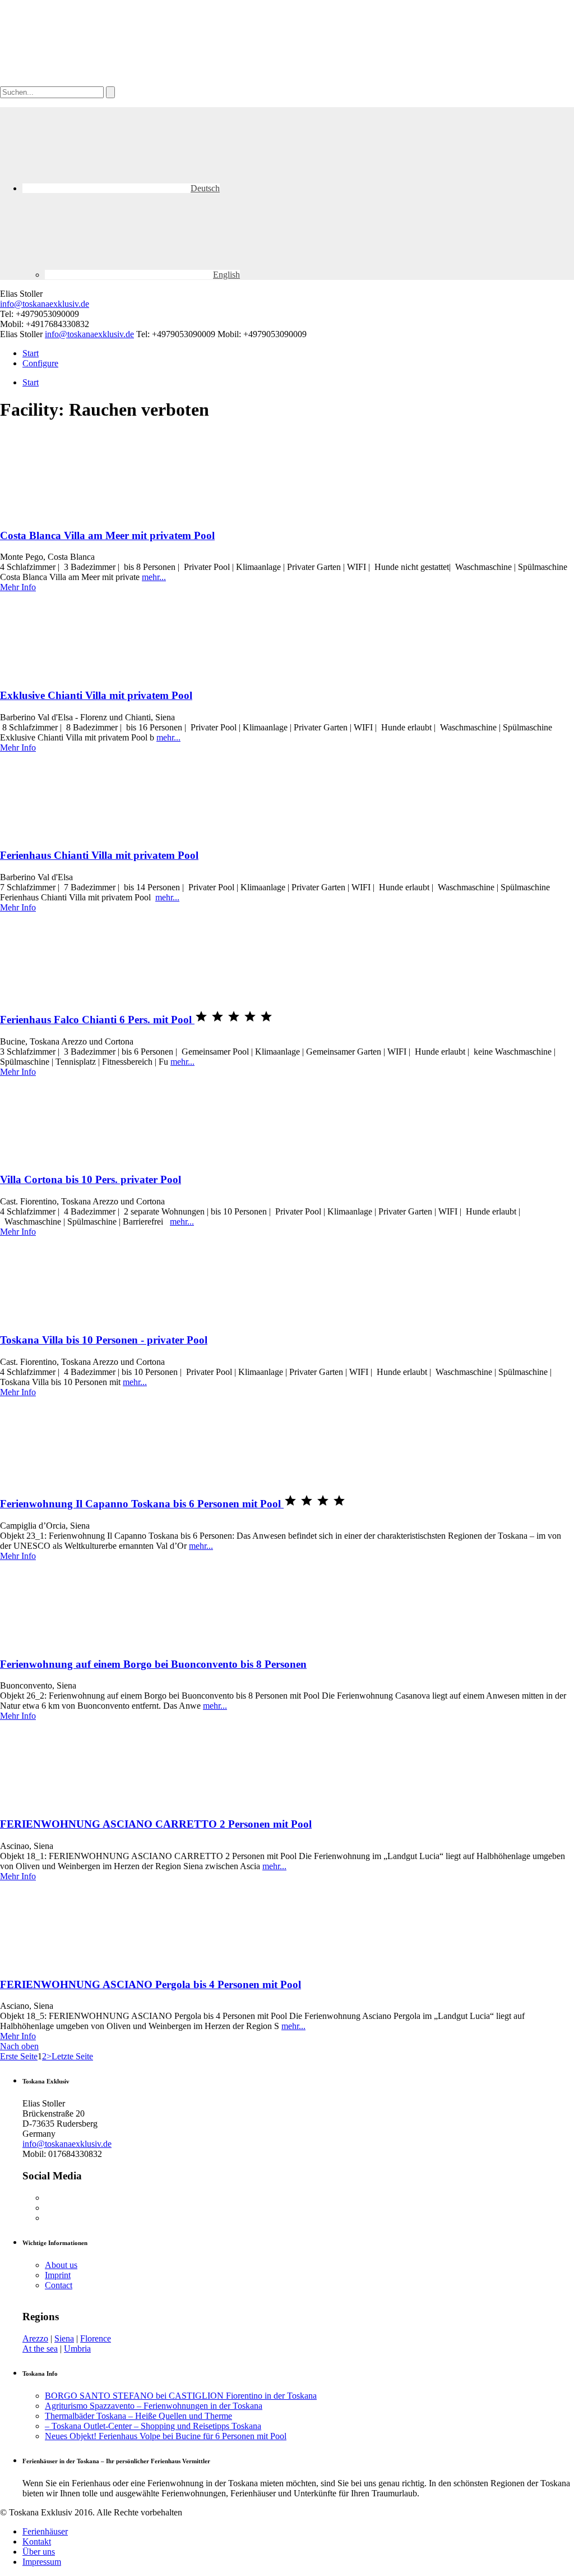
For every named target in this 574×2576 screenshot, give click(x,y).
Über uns (39, 2552)
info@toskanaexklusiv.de (45, 304)
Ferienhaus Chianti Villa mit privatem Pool (99, 855)
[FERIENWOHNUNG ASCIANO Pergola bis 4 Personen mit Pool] (84, 1963)
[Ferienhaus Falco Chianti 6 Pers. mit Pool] (84, 994)
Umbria (77, 2349)
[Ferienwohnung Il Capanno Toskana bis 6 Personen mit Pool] (84, 1478)
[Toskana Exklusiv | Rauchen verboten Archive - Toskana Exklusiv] (84, 81)
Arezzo (35, 2338)
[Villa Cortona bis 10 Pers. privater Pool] (84, 1158)
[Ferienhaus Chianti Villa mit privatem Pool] (84, 834)
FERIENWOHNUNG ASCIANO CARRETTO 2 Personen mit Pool (156, 1824)
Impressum (42, 2562)
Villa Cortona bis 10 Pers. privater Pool (91, 1179)
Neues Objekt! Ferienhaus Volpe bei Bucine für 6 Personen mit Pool (166, 2436)
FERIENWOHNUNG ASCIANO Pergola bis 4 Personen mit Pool (151, 1984)
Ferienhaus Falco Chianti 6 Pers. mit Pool (97, 1020)
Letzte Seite (72, 2056)
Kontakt (37, 2542)
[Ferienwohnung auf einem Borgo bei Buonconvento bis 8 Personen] (84, 1642)
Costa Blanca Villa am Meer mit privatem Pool (107, 535)
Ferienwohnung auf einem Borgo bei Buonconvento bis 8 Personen (153, 1664)
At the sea (40, 2349)
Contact (59, 2285)
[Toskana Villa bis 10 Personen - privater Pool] (84, 1318)
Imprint (58, 2275)
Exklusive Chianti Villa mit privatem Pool (96, 695)
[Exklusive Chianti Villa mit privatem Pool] (84, 673)
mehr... (154, 577)
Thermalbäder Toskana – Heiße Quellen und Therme (138, 2416)
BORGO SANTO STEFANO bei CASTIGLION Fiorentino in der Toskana (181, 2396)
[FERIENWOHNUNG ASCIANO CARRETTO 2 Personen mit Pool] (84, 1802)
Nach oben (19, 2046)
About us (61, 2265)
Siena (64, 2338)
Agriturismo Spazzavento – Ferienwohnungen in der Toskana (154, 2406)
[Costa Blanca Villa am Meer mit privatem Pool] (84, 514)
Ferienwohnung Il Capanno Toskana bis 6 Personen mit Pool (142, 1504)
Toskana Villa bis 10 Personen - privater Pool (104, 1340)
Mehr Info (18, 587)
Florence (96, 2338)
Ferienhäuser (45, 2531)
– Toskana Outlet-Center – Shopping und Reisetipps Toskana (153, 2426)
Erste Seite (19, 2056)
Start (31, 353)
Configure (40, 363)
